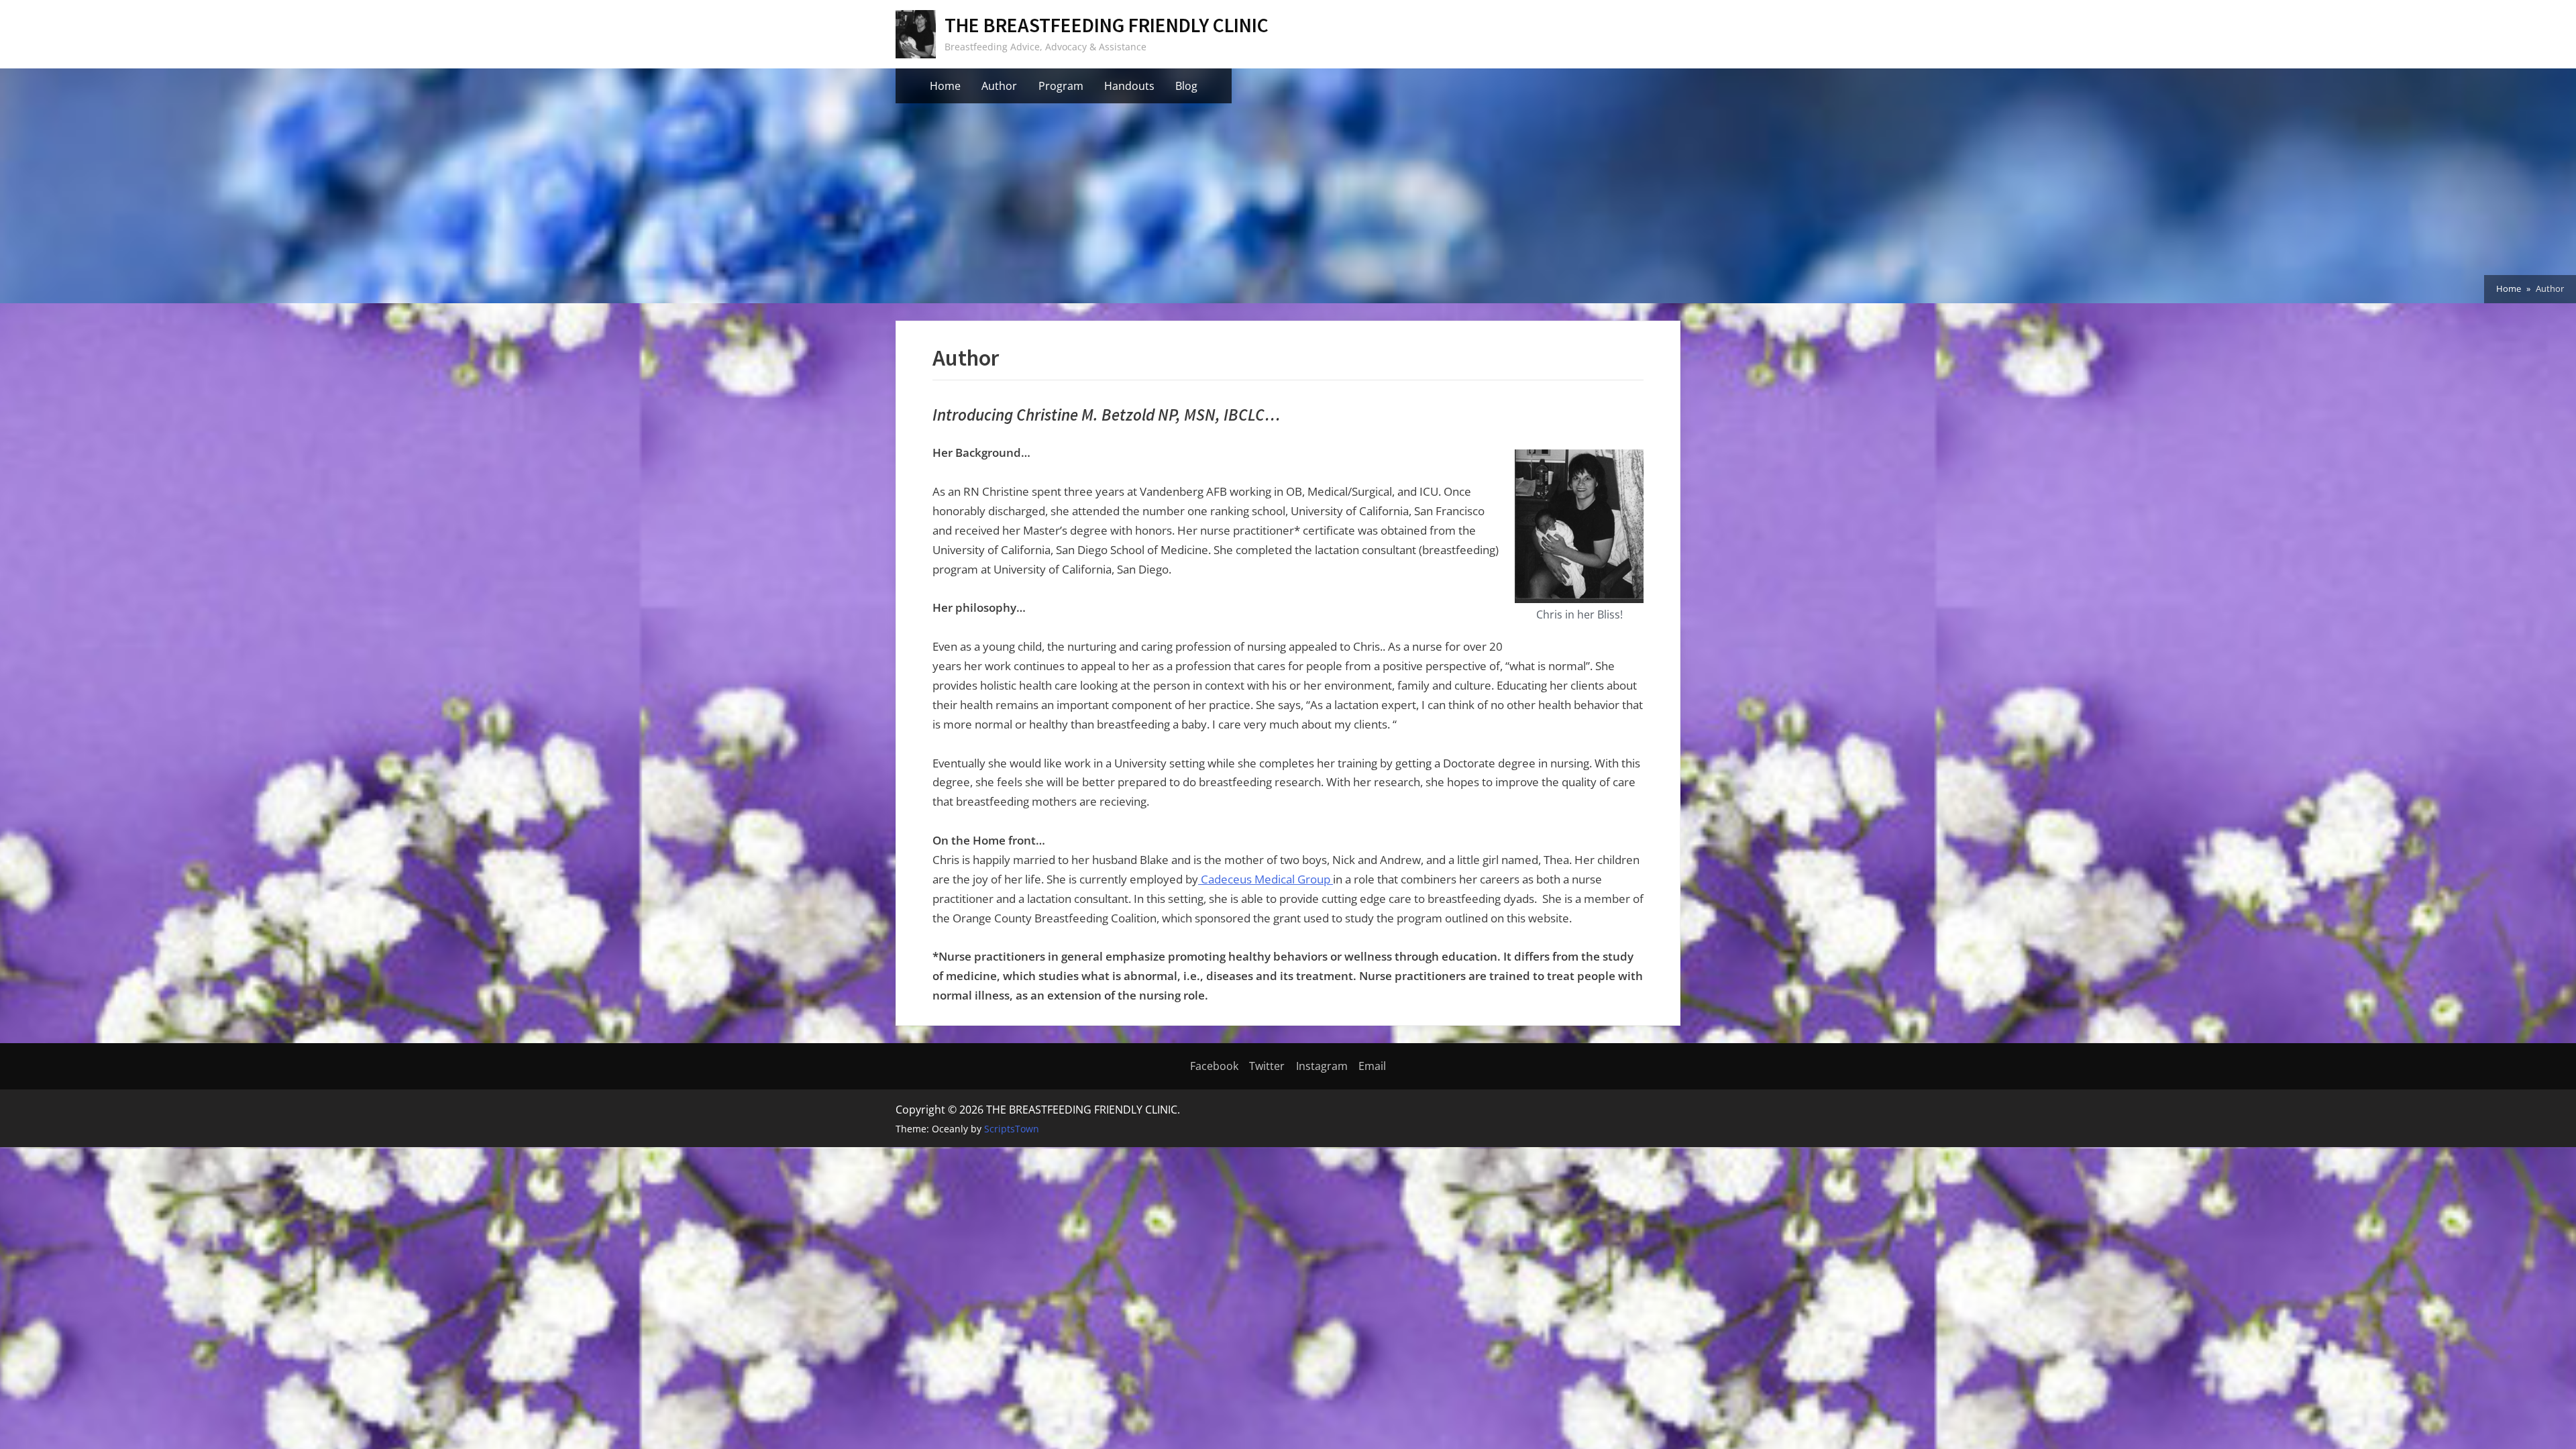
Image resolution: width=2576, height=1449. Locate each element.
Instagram (1322, 1066)
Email (1372, 1066)
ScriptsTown (1012, 1129)
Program (1061, 86)
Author (999, 86)
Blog (1186, 86)
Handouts (1129, 86)
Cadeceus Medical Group (1266, 879)
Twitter (1267, 1066)
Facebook (1214, 1066)
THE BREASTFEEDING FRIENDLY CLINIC (1107, 25)
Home (945, 86)
